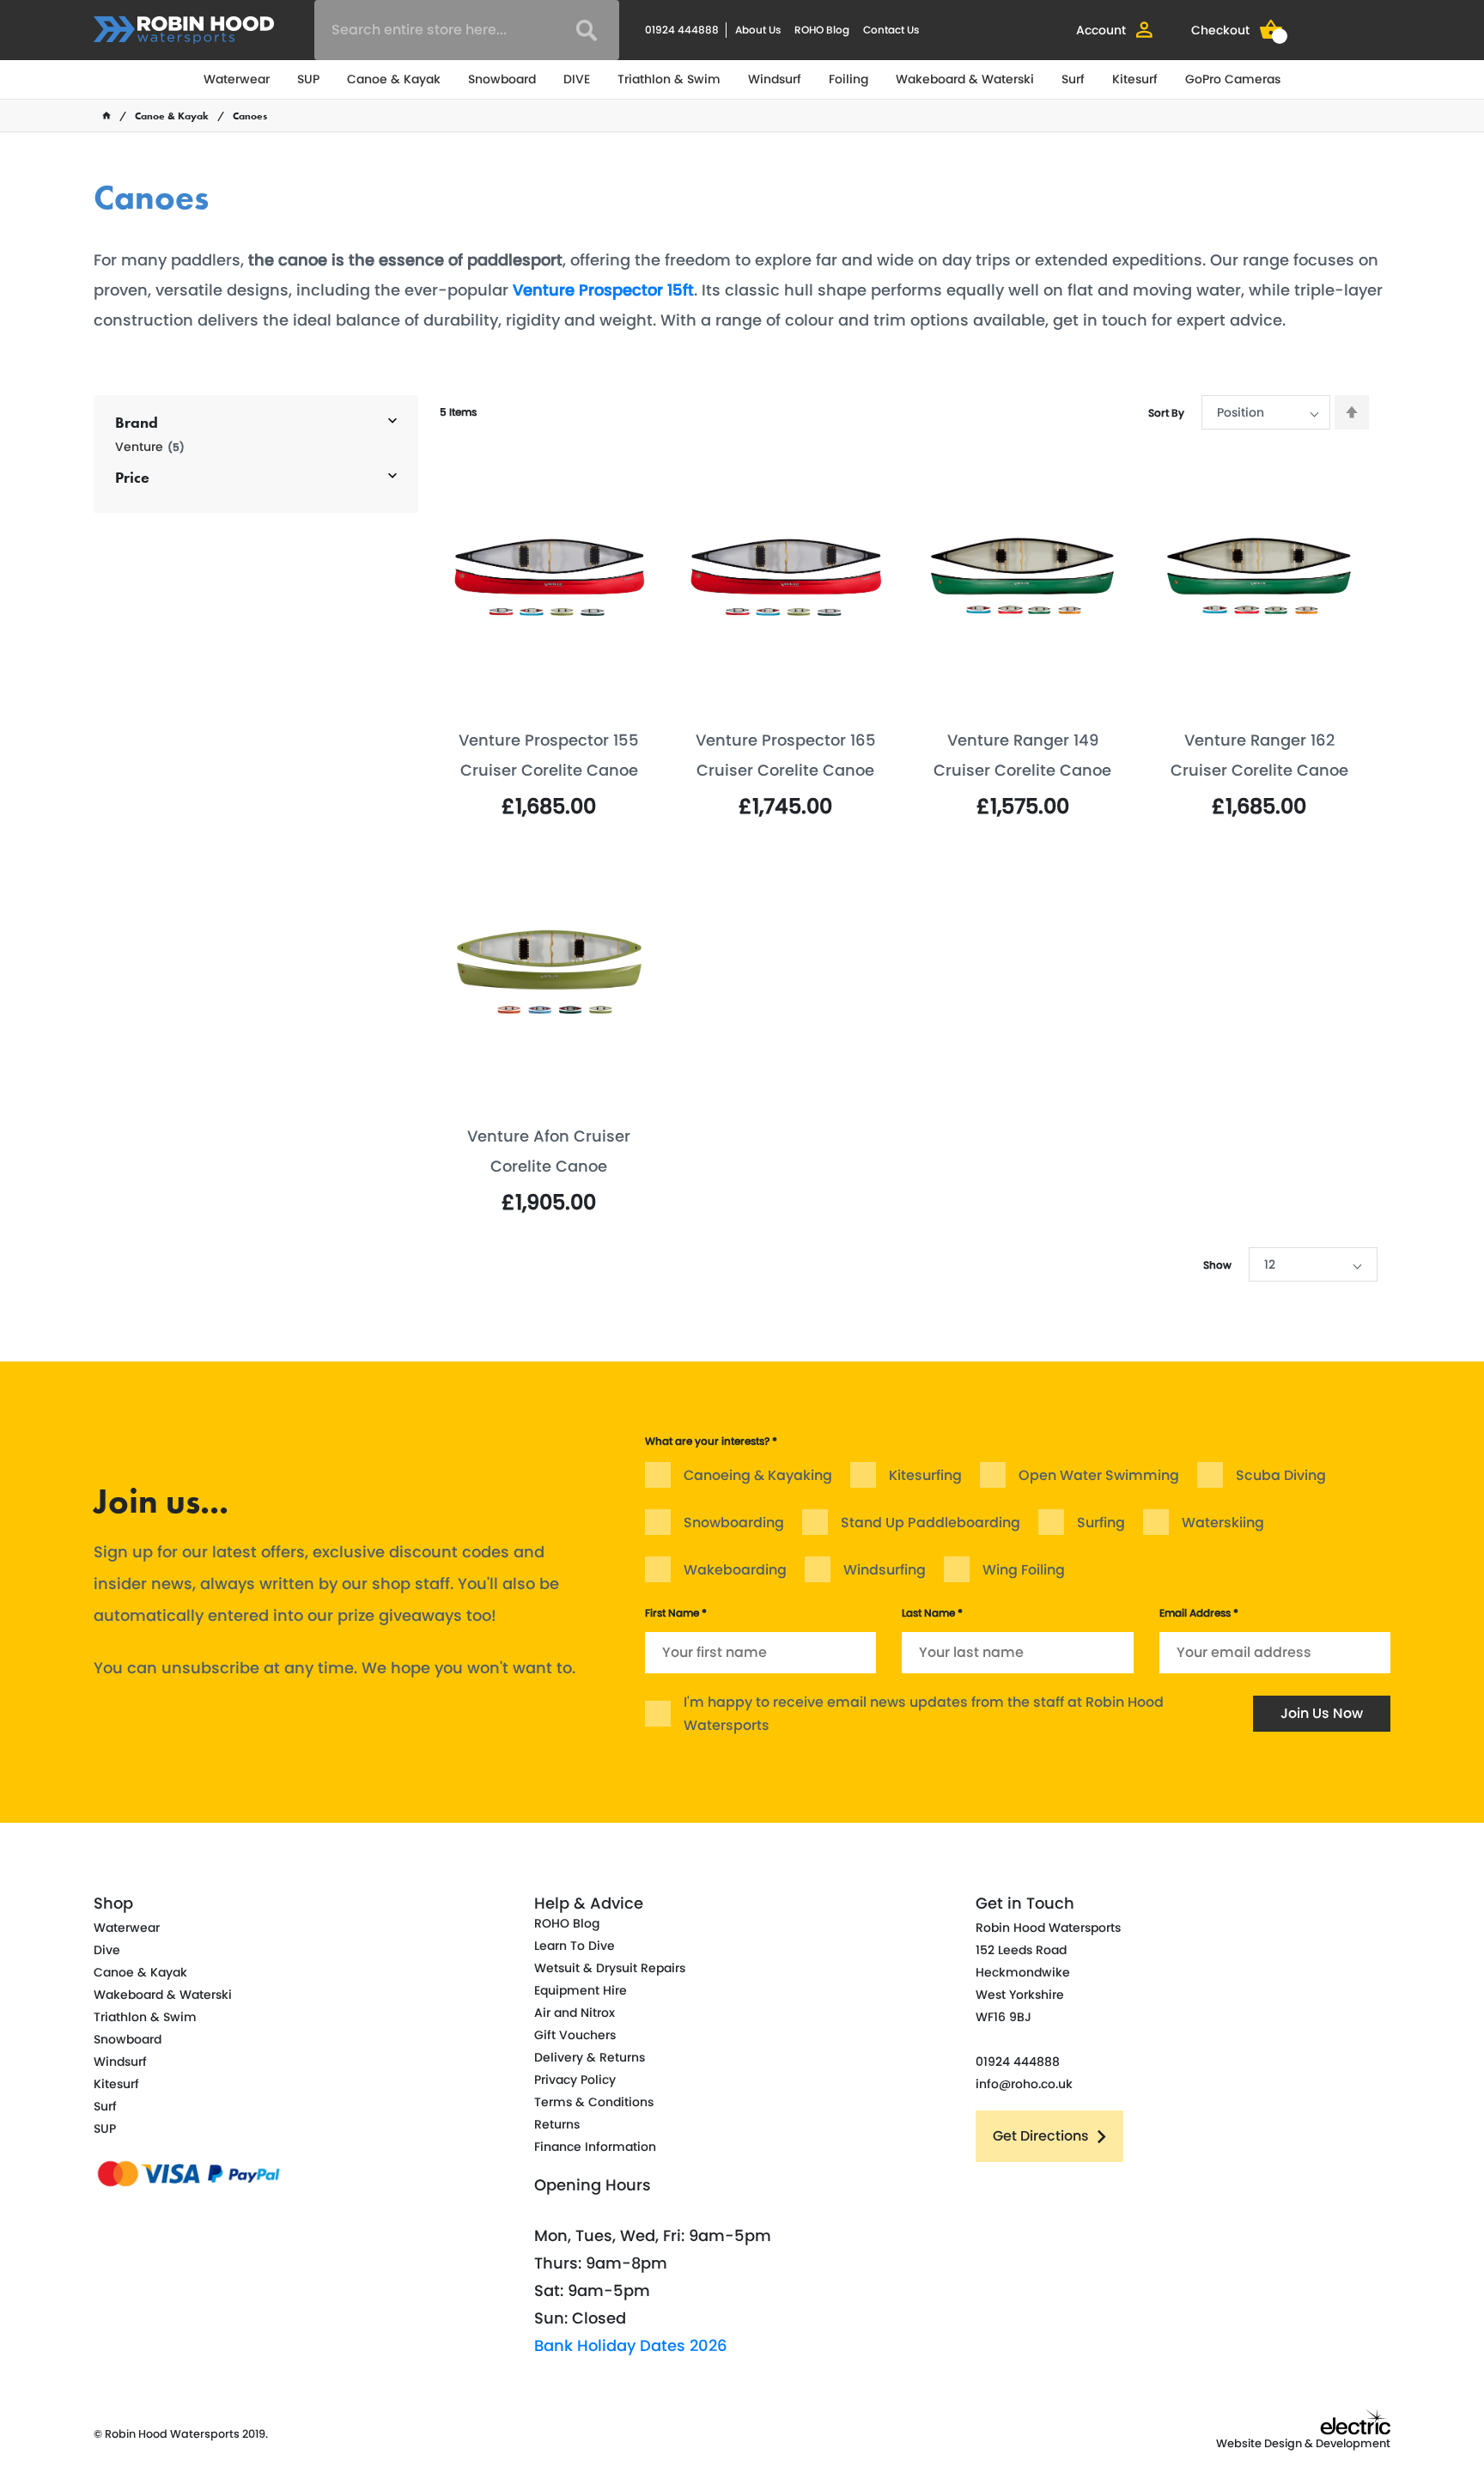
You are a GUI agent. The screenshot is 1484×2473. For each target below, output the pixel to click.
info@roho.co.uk (1024, 2084)
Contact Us (891, 30)
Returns (557, 2124)
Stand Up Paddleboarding (931, 1523)
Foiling (848, 79)
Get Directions (1041, 2136)
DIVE (577, 79)
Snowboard (502, 79)
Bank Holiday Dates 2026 (631, 2345)
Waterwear (237, 79)
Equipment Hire (581, 1990)
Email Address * (1199, 1613)
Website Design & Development (1303, 2443)
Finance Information (595, 2147)
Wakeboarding (735, 1570)
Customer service (841, 1376)
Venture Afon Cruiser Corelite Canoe (549, 1151)
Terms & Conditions (594, 2102)
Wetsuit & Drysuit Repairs (610, 1968)
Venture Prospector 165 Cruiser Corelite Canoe (786, 755)
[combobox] (467, 30)
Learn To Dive (575, 1946)
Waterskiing (1223, 1523)
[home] (106, 116)
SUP (308, 79)
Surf (1073, 79)
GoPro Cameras (1233, 79)
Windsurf (775, 79)
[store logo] (184, 30)
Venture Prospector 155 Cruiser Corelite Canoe (549, 755)
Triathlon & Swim (669, 79)
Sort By (1166, 413)
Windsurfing (885, 1570)
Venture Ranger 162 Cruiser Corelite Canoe (1259, 755)
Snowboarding (734, 1523)
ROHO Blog (822, 30)
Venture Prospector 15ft (603, 290)
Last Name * (932, 1613)
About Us (758, 30)
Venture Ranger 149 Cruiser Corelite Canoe (1022, 755)
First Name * (676, 1613)
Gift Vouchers (575, 2035)
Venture (150, 447)
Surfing (1101, 1523)
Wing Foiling (1024, 1570)
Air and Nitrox (575, 2013)
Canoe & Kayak (394, 79)
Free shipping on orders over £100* (1220, 1406)
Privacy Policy (575, 2080)
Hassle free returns (532, 1376)
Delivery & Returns (590, 2057)
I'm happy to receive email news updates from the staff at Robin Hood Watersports (924, 1714)
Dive (107, 1950)
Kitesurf (1135, 79)
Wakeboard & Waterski (965, 79)
